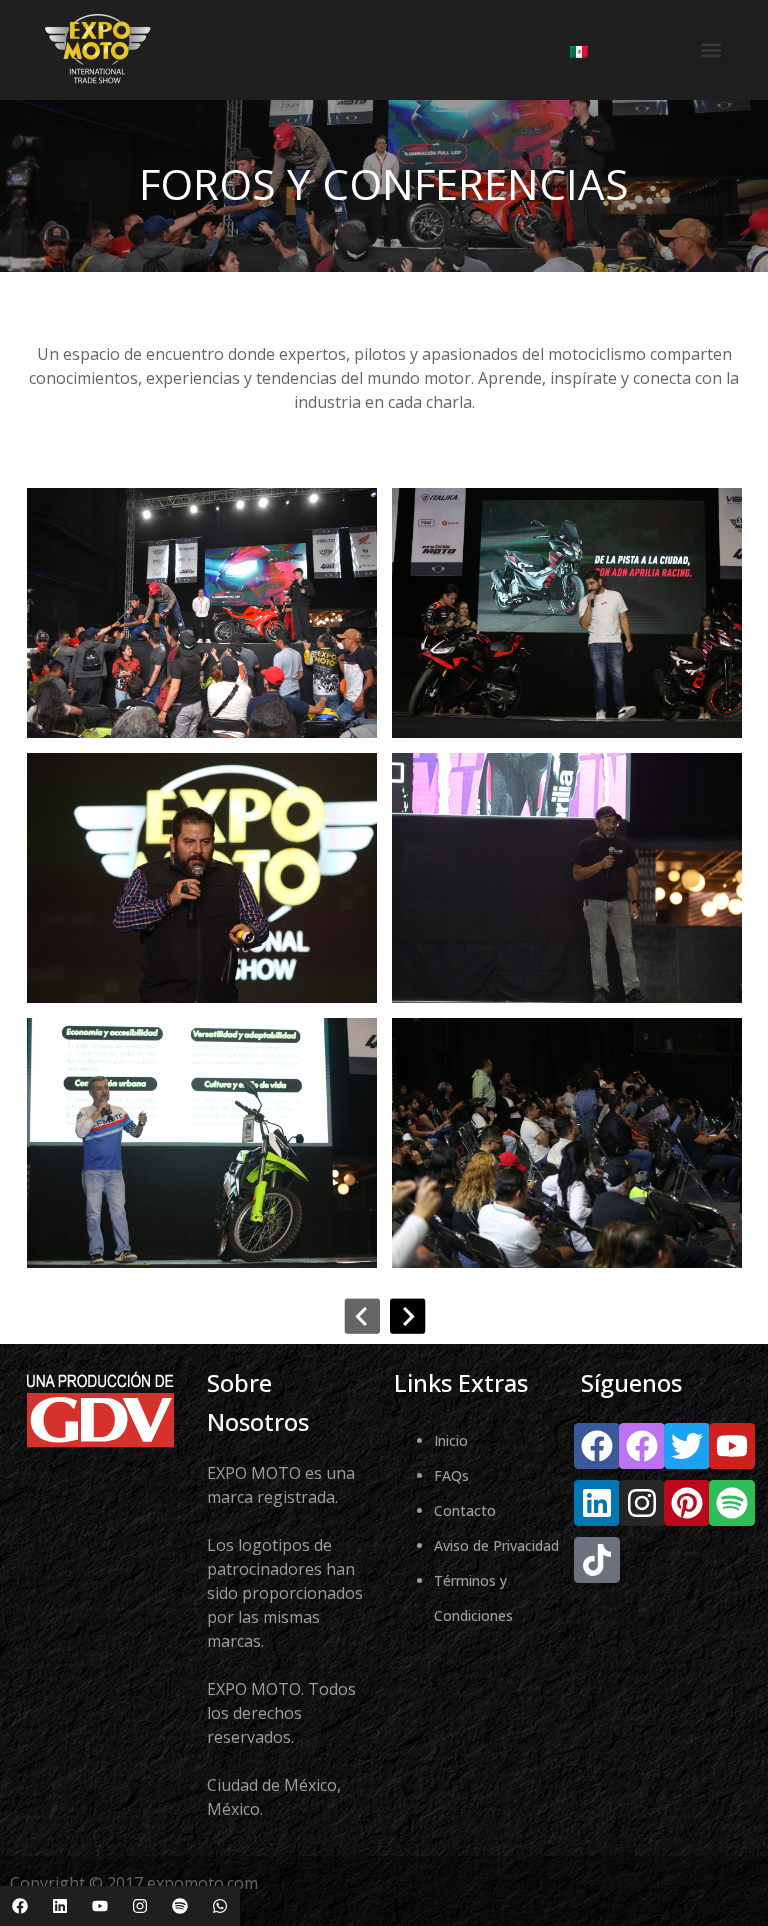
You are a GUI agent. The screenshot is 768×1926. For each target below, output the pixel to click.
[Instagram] (140, 1906)
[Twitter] (687, 1446)
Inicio (451, 1440)
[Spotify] (180, 1906)
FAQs (451, 1475)
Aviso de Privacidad (496, 1545)
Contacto (465, 1510)
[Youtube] (100, 1906)
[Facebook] (20, 1906)
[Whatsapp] (220, 1906)
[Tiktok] (597, 1560)
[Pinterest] (687, 1503)
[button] (711, 50)
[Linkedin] (60, 1906)
